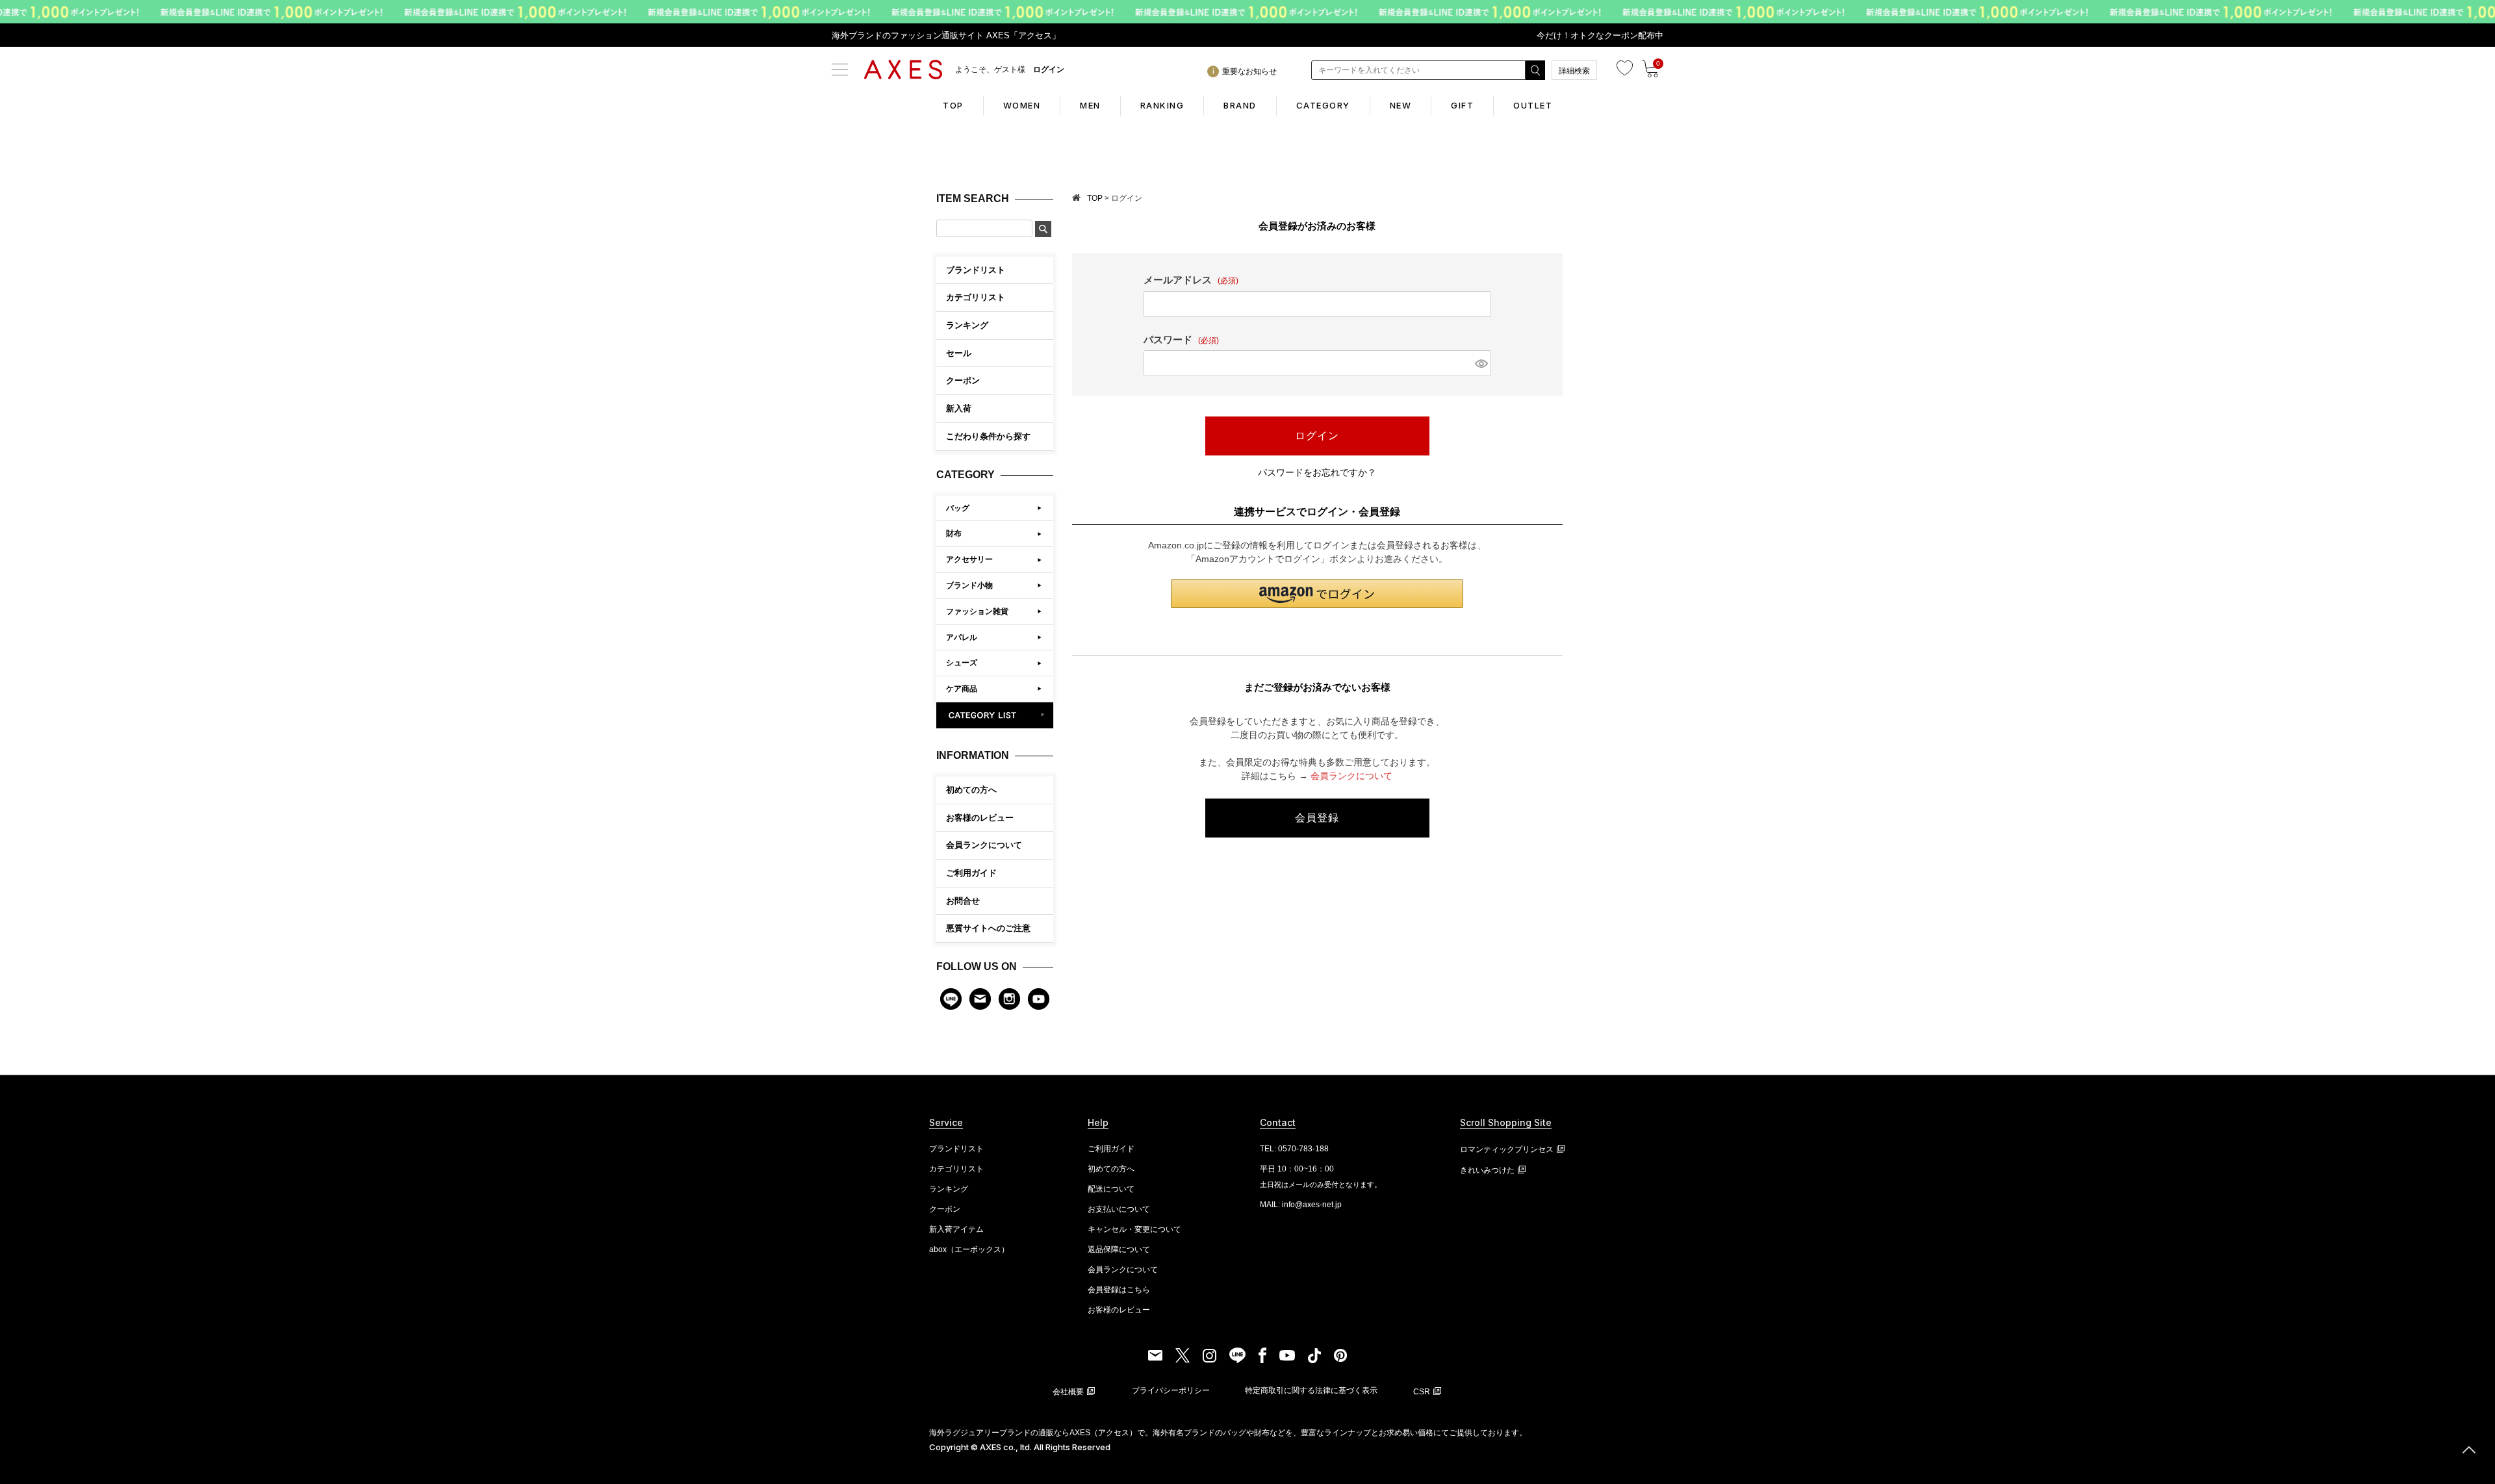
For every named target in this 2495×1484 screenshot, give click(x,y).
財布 (954, 533)
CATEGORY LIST (995, 715)
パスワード (1181, 339)
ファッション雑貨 (977, 611)
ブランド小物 (969, 585)
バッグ (958, 508)
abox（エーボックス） (969, 1249)
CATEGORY (1323, 105)
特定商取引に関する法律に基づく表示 (1311, 1390)
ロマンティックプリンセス (1507, 1149)
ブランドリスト (956, 1149)
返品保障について (1119, 1249)
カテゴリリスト (956, 1169)
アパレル (962, 637)
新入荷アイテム (956, 1229)
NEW (1401, 105)
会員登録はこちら (1119, 1290)
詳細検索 (1574, 71)
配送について (1111, 1189)
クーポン (945, 1209)
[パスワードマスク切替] (1481, 363)
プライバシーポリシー (1171, 1390)
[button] (1317, 594)
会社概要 (1068, 1392)
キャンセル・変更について (1134, 1229)
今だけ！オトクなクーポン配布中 (1600, 35)
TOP (953, 105)
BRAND (1240, 105)
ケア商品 (962, 689)
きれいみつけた (1487, 1170)
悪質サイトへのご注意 (988, 928)
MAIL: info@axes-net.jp (1301, 1205)
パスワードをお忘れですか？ (1317, 472)
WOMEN (1022, 105)
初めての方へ (971, 790)
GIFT (1462, 105)
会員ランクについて (984, 845)
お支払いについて (1119, 1209)
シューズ (962, 663)
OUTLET (1533, 105)
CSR (1422, 1392)
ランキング (949, 1189)
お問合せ (963, 901)
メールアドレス (1191, 280)
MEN (1090, 105)
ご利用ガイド (971, 873)
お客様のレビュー (980, 818)
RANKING (1162, 105)
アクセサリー (969, 559)
